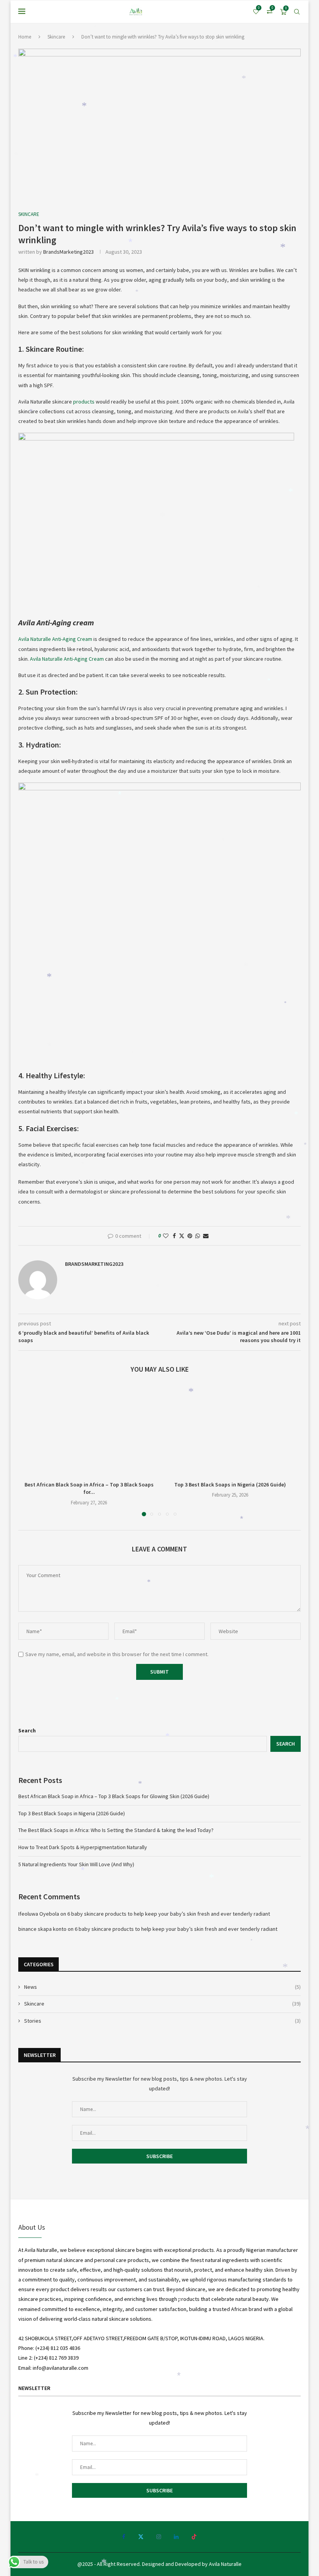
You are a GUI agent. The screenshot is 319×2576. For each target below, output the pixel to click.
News (162, 1987)
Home (25, 37)
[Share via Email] (206, 1236)
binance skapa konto (42, 1929)
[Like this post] (166, 1236)
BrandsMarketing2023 (68, 252)
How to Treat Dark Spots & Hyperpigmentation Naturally (83, 1847)
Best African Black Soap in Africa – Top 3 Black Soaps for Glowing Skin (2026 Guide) (114, 1796)
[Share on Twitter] (182, 1236)
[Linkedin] (176, 2537)
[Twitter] (141, 2537)
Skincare (56, 37)
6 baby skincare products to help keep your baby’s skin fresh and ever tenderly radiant (169, 1914)
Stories (162, 2021)
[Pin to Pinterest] (190, 1236)
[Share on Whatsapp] (198, 1236)
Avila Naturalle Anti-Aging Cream (55, 639)
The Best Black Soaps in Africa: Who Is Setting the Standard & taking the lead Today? (116, 1830)
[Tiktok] (194, 2537)
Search (27, 1730)
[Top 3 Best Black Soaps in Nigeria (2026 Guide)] (230, 1430)
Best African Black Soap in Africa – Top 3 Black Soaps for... (89, 1488)
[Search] (297, 12)
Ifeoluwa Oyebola (39, 1914)
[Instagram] (159, 2537)
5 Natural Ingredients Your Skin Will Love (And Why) (76, 1864)
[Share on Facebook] (174, 1236)
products (84, 402)
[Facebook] (124, 2537)
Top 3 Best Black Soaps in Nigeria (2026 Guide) (230, 1485)
